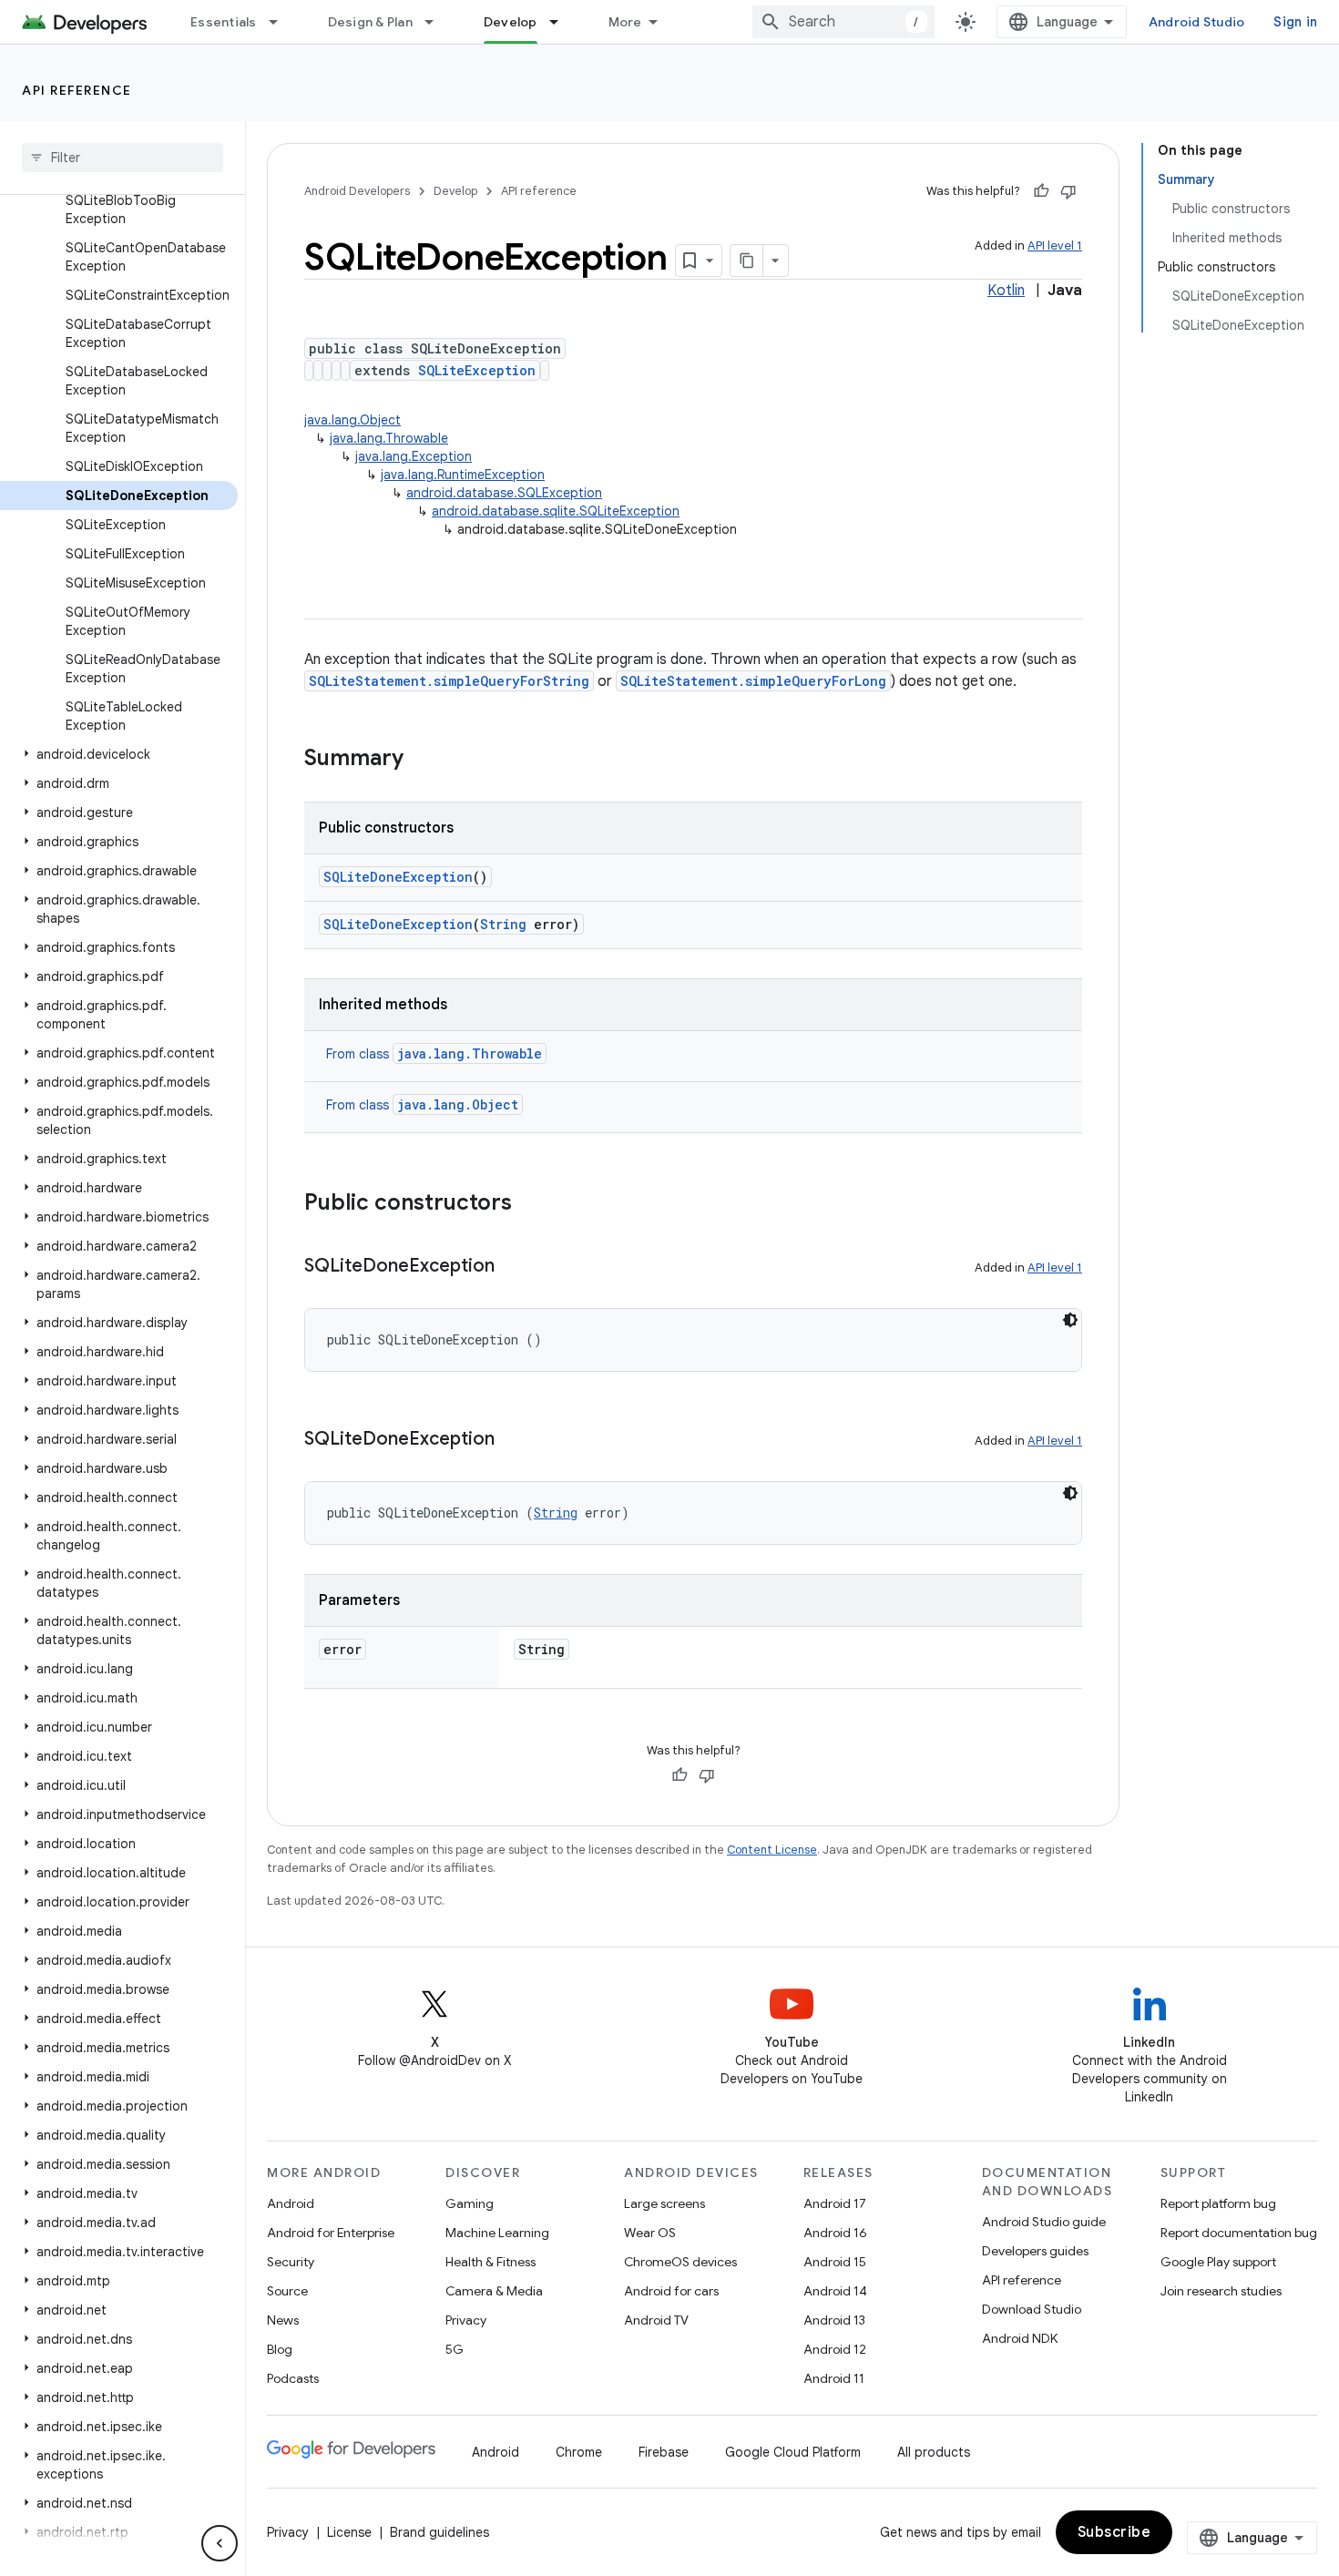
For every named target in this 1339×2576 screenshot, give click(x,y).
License (349, 2532)
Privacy (466, 2320)
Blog (280, 2349)
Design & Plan (370, 22)
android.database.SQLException (504, 493)
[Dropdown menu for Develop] (562, 22)
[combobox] (843, 22)
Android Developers (357, 191)
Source (287, 2291)
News (283, 2320)
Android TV (656, 2320)
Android (291, 2203)
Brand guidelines (440, 2532)
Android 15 (835, 2262)
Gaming (470, 2203)
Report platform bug (1218, 2203)
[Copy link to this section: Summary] (422, 760)
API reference (77, 90)
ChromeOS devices (680, 2262)
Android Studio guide (1044, 2222)
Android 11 (834, 2378)
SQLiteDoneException (398, 877)
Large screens (664, 2203)
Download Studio (1032, 2309)
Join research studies (1221, 2291)
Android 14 (835, 2291)
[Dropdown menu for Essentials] (281, 22)
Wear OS (650, 2233)
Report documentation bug (1239, 2233)
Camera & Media (494, 2291)
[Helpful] (1041, 191)
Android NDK (1020, 2338)
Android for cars (671, 2291)
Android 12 (835, 2349)
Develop (511, 22)
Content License (772, 1850)
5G (455, 2349)
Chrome (579, 2452)
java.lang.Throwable (389, 438)
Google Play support (1218, 2262)
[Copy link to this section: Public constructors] (530, 1204)
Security (291, 2262)
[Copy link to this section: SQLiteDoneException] (513, 1267)
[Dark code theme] (1070, 1320)
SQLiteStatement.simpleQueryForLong (753, 681)
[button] (119, 754)
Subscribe (1114, 2532)
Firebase (664, 2452)
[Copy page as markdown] (747, 261)
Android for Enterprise (331, 2233)
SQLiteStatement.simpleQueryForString (449, 681)
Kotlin (1006, 291)
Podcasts (293, 2378)
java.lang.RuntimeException (463, 475)
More (625, 22)
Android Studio (1197, 22)
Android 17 (835, 2203)
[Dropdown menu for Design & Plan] (437, 22)
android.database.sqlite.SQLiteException (556, 511)
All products (934, 2452)
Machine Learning (497, 2233)
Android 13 (834, 2320)
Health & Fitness (491, 2262)
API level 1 (1055, 245)
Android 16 (835, 2233)
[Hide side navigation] (220, 2543)
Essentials (224, 22)
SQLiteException (477, 370)
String (503, 924)
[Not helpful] (1068, 191)
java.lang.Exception (414, 456)
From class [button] (434, 1054)
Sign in (1295, 22)
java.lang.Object (353, 420)
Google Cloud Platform (793, 2452)
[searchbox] (123, 158)
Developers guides (1035, 2251)
